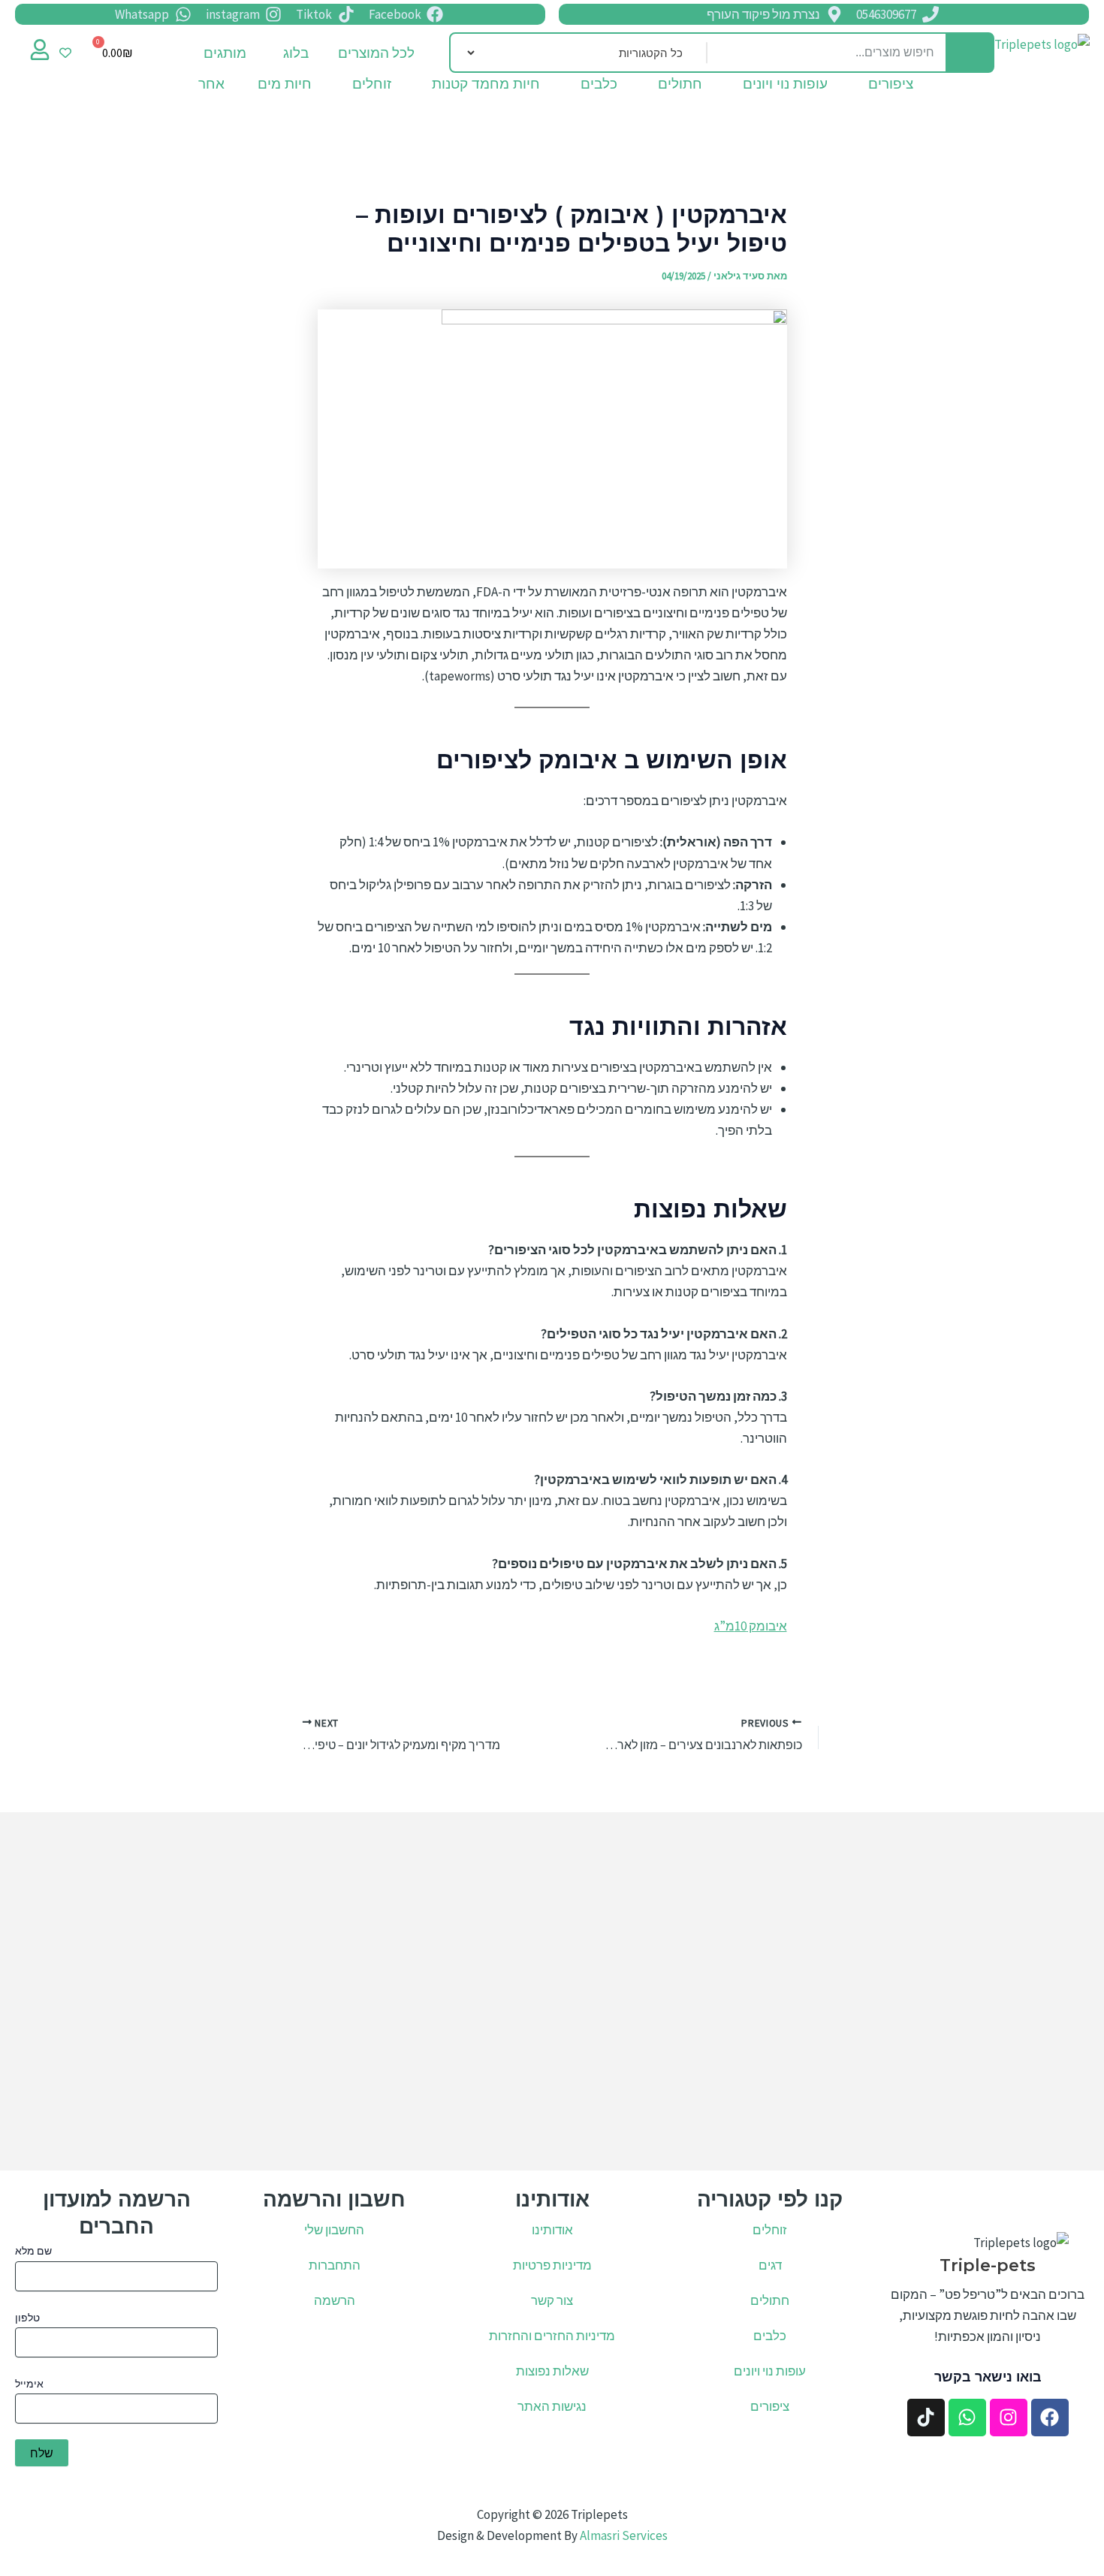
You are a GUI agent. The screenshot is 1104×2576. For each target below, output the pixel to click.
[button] (287, 53)
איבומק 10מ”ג (751, 1626)
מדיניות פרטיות (552, 2265)
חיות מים (285, 87)
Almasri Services (624, 2535)
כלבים (599, 87)
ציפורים (891, 87)
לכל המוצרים (376, 53)
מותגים (225, 53)
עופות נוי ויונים (785, 87)
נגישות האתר (552, 2406)
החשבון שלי (334, 2230)
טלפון (27, 2318)
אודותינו (552, 2230)
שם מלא (33, 2251)
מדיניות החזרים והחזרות (552, 2336)
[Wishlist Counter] (65, 53)
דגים (770, 2265)
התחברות (335, 2265)
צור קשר (552, 2300)
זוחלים (372, 87)
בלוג (296, 53)
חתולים (680, 87)
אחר (211, 87)
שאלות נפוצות (552, 2371)
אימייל (29, 2384)
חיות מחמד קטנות (486, 87)
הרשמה (335, 2300)
